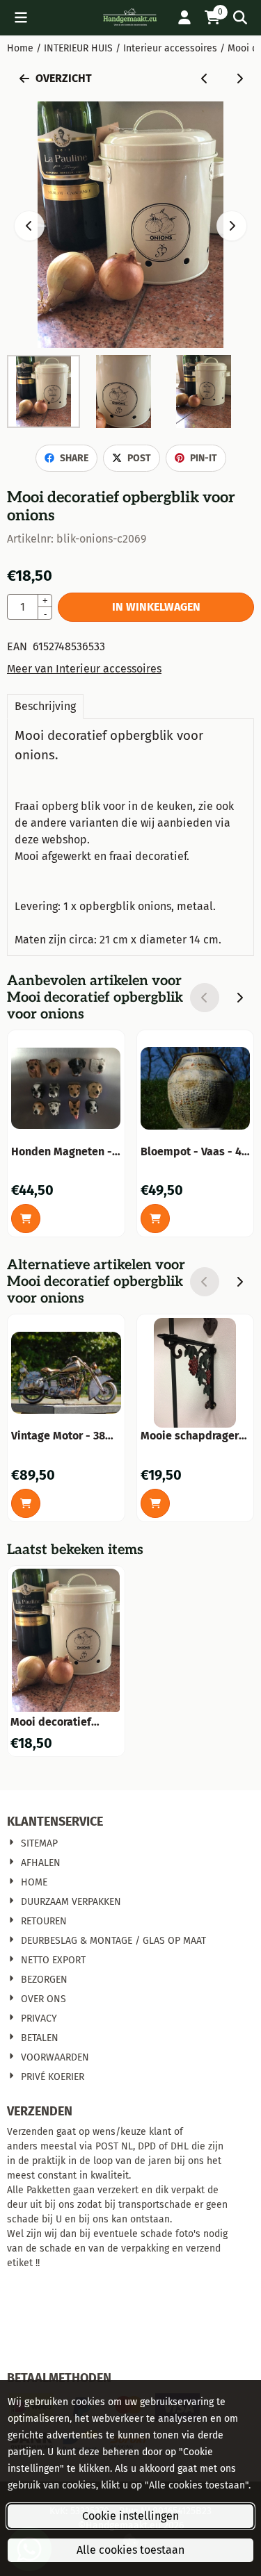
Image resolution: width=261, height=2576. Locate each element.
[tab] (45, 707)
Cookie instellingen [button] (130, 2516)
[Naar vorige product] (205, 79)
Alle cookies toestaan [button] (130, 2550)
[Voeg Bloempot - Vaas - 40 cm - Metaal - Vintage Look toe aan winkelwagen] (155, 1219)
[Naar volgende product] (239, 79)
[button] (21, 17)
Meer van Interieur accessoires (84, 669)
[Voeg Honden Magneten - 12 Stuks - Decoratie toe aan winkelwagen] (26, 1219)
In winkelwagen (156, 607)
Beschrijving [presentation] (45, 706)
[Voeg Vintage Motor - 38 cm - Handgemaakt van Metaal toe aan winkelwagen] (26, 1503)
